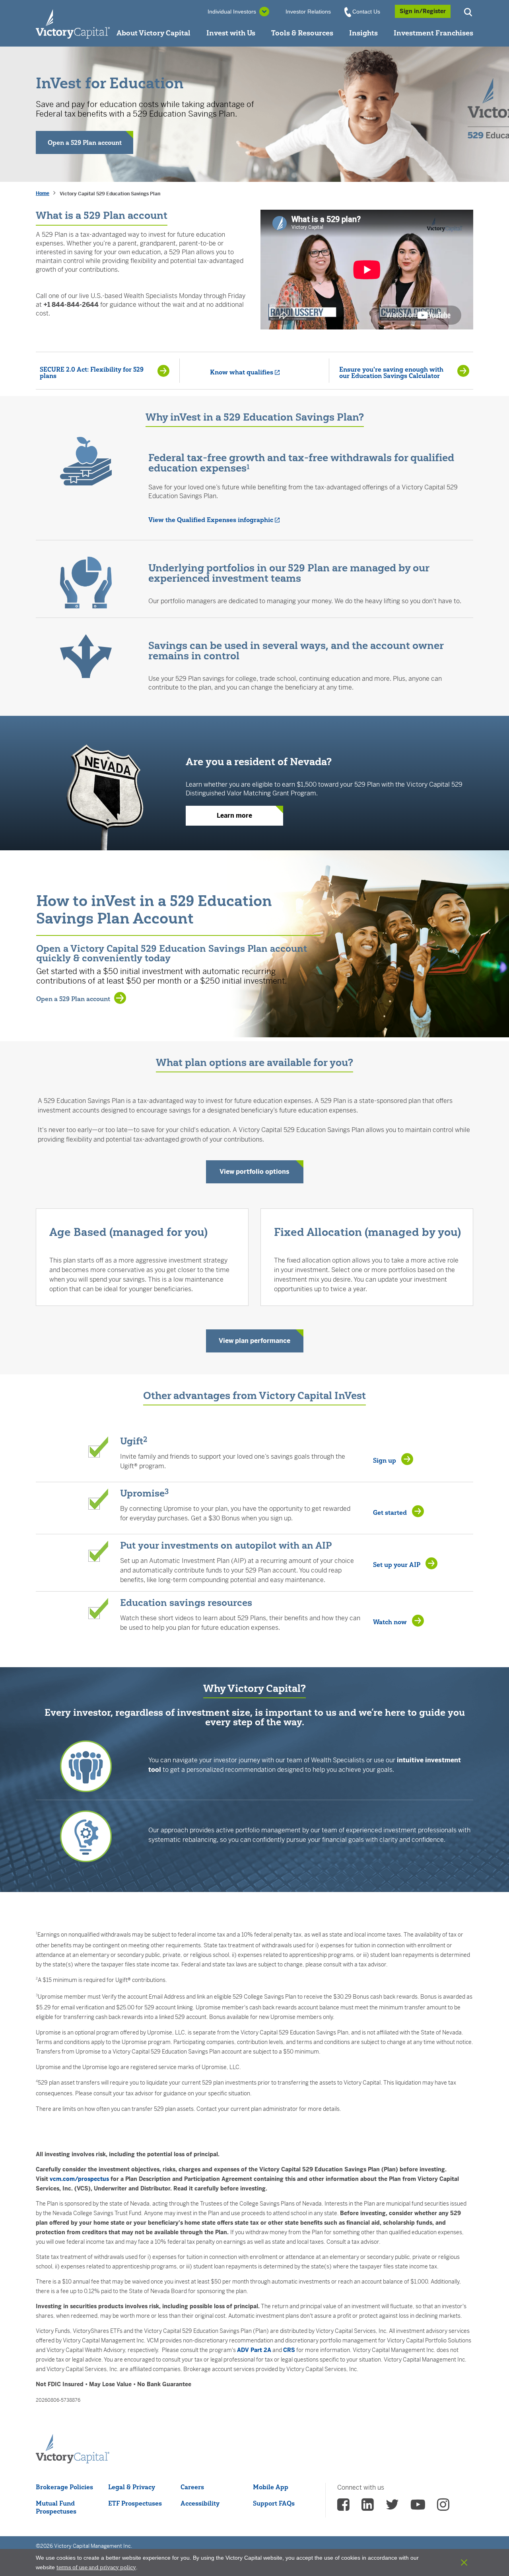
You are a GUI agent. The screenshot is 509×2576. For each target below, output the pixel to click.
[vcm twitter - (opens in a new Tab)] (392, 2507)
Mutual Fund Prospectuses (56, 2507)
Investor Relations (308, 12)
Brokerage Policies (64, 2487)
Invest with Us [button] (231, 33)
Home (43, 193)
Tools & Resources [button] (302, 33)
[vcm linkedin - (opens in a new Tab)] (368, 2507)
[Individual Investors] (73, 23)
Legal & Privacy (132, 2487)
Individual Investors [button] (232, 12)
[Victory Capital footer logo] (73, 2449)
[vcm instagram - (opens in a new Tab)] (443, 2507)
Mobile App (271, 2487)
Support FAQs (274, 2503)
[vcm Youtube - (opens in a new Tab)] (418, 2507)
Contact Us (366, 12)
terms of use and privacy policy (96, 2567)
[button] (469, 11)
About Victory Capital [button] (153, 33)
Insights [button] (363, 33)
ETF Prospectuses (135, 2503)
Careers (192, 2487)
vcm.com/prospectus (79, 2179)
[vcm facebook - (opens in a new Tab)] (343, 2507)
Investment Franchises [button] (433, 33)
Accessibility (200, 2503)
